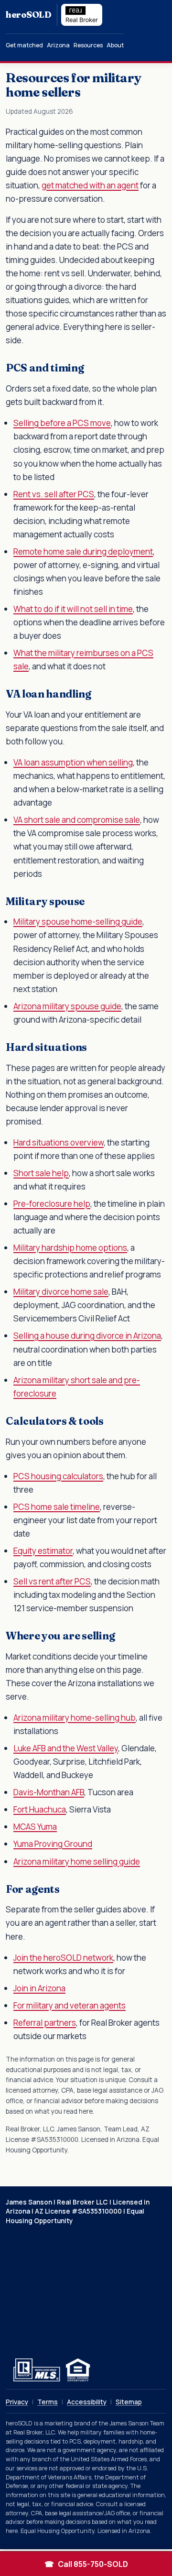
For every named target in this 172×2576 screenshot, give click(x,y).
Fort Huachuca (40, 1809)
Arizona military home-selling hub (75, 1718)
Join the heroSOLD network (63, 1958)
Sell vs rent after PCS (52, 1581)
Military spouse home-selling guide (78, 922)
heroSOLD (28, 15)
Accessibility (87, 2402)
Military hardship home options (70, 1248)
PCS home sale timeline (57, 1507)
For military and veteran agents (70, 2005)
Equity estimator (43, 1551)
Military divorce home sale (61, 1292)
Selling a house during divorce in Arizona (87, 1336)
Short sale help (41, 1173)
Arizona (58, 45)
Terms (48, 2402)
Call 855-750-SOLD (86, 2564)
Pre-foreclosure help (52, 1204)
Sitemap (129, 2402)
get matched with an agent (90, 185)
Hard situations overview (59, 1142)
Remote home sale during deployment (83, 551)
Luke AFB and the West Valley (66, 1748)
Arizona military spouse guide (67, 1006)
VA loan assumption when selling (73, 762)
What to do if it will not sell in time (73, 609)
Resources (88, 45)
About (115, 45)
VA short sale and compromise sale (77, 820)
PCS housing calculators (58, 1476)
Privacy (17, 2402)
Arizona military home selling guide (77, 1861)
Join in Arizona (39, 1988)
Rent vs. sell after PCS (54, 494)
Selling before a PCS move (62, 423)
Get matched (24, 45)
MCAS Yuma (35, 1827)
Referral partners (45, 2023)
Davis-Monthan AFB (49, 1792)
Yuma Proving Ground (53, 1844)
